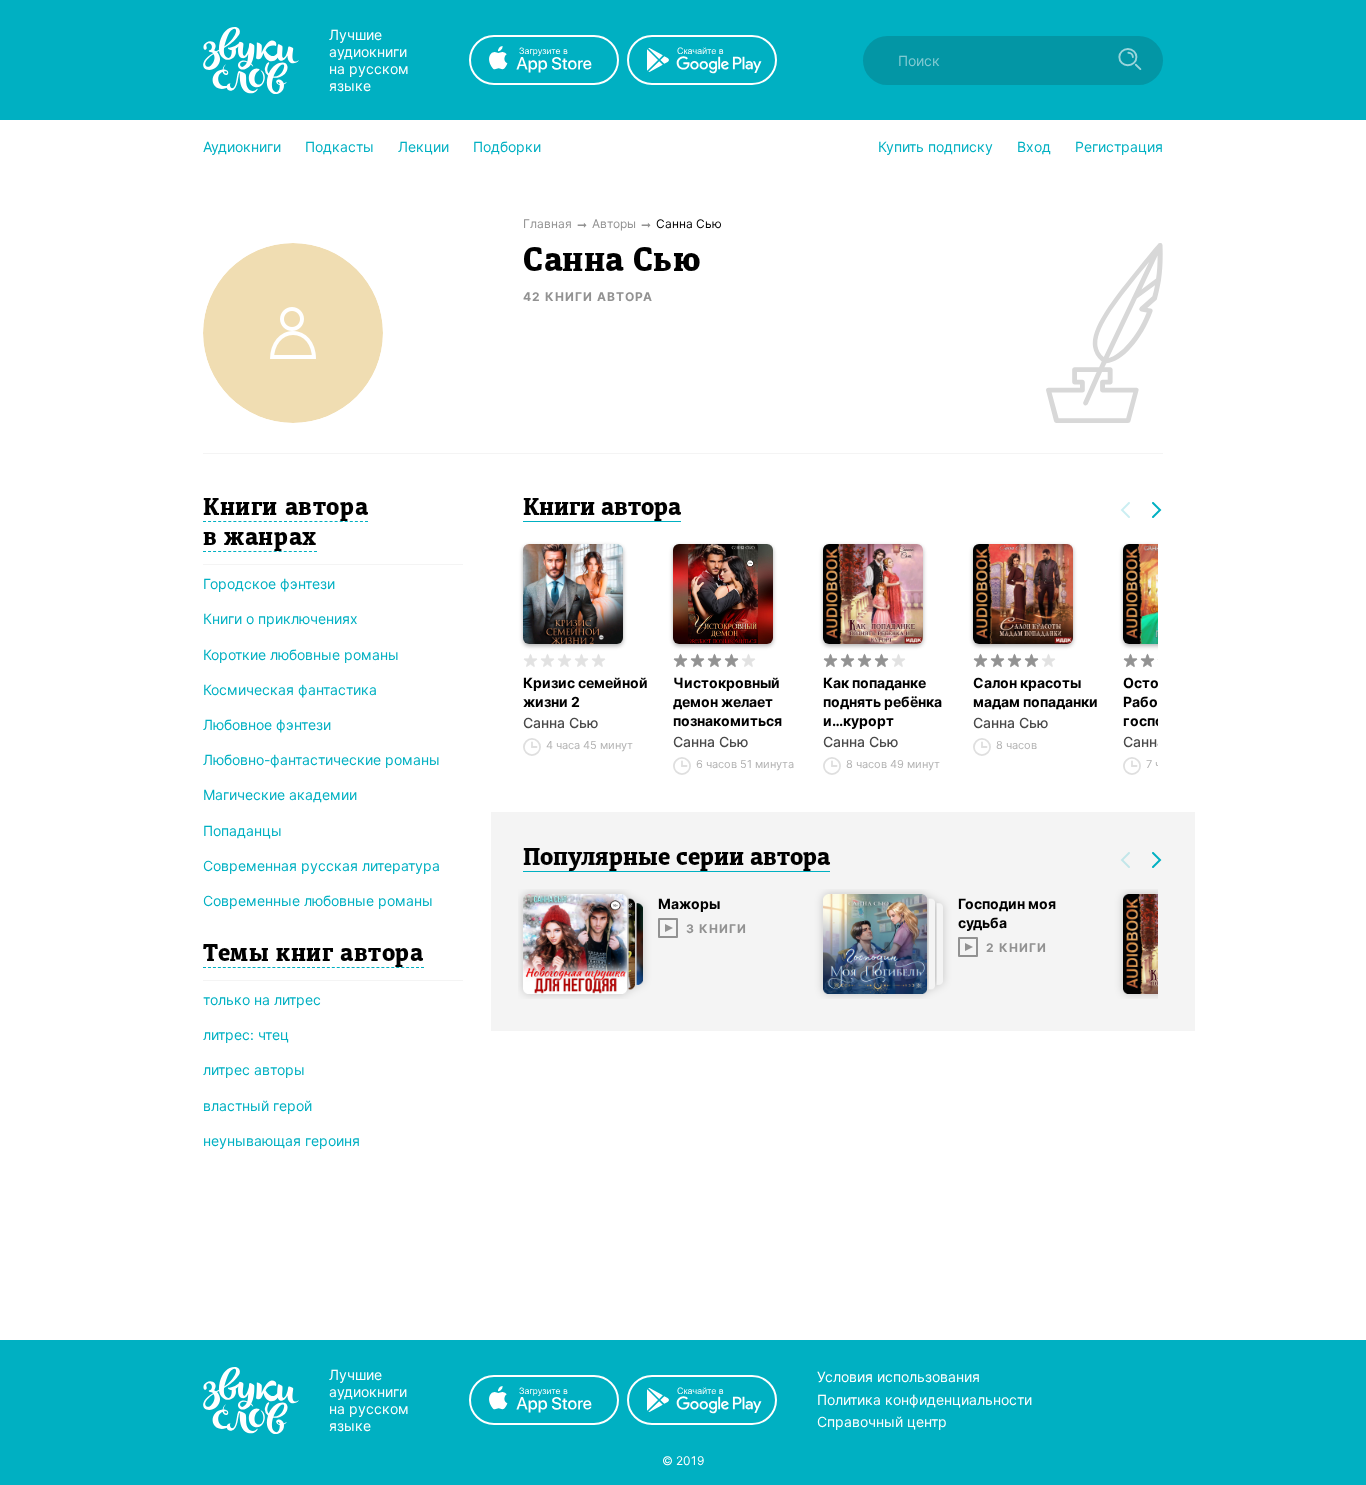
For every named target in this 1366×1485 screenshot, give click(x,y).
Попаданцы (242, 830)
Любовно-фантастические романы (321, 759)
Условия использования (898, 1376)
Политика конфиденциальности (924, 1399)
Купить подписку (935, 146)
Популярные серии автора (676, 859)
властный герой (257, 1105)
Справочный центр (882, 1421)
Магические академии (280, 794)
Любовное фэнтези (267, 724)
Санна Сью (560, 722)
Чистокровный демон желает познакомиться (727, 701)
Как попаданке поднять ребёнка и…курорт (882, 701)
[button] (242, 147)
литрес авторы (254, 1069)
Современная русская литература (321, 865)
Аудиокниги (242, 146)
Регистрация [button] (1119, 146)
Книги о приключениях (280, 618)
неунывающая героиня (281, 1140)
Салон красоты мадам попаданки (1035, 692)
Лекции (423, 146)
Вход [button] (1034, 146)
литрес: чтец (246, 1034)
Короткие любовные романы (301, 654)
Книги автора (602, 509)
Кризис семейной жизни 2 (585, 692)
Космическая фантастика (290, 689)
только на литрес (262, 999)
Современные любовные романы (318, 900)
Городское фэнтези (269, 583)
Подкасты (339, 146)
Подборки (507, 146)
